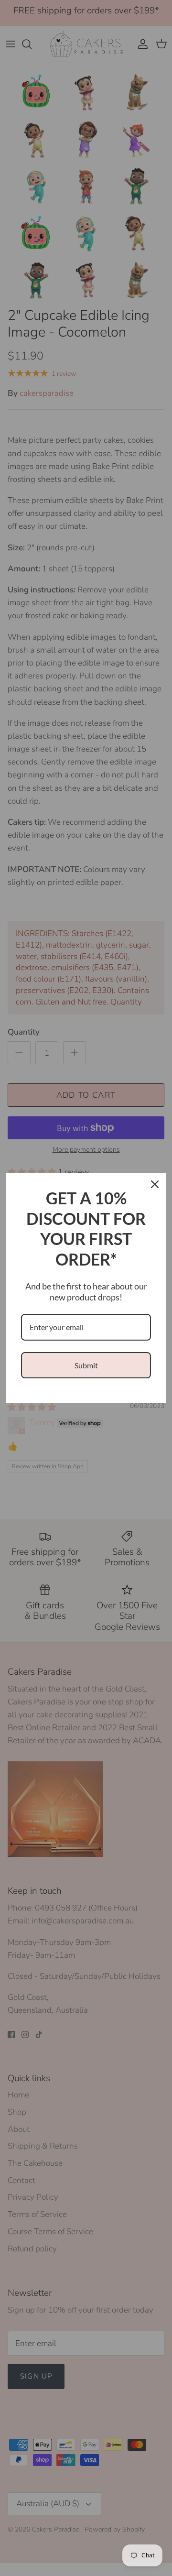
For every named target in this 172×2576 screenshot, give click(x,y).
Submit (86, 1365)
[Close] (155, 1184)
